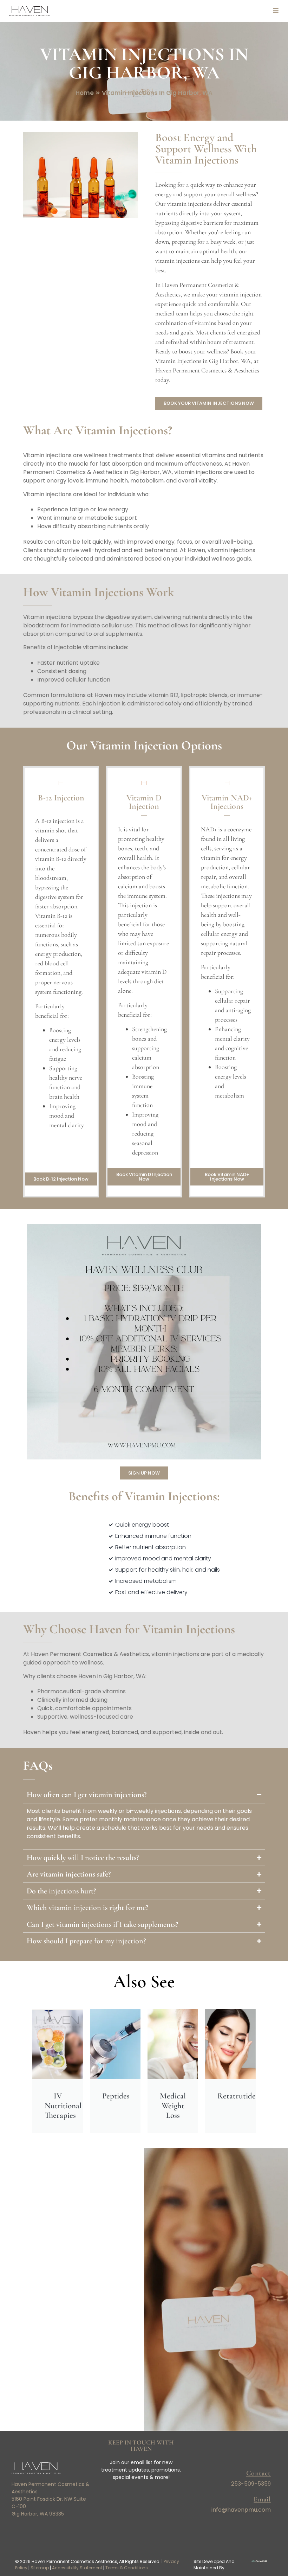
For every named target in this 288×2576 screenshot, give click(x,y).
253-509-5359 (251, 2484)
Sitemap (40, 2568)
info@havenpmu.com (241, 2510)
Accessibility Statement (77, 2568)
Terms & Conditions (127, 2568)
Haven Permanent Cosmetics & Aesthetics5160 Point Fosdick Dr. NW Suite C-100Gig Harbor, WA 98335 (51, 2499)
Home (85, 93)
